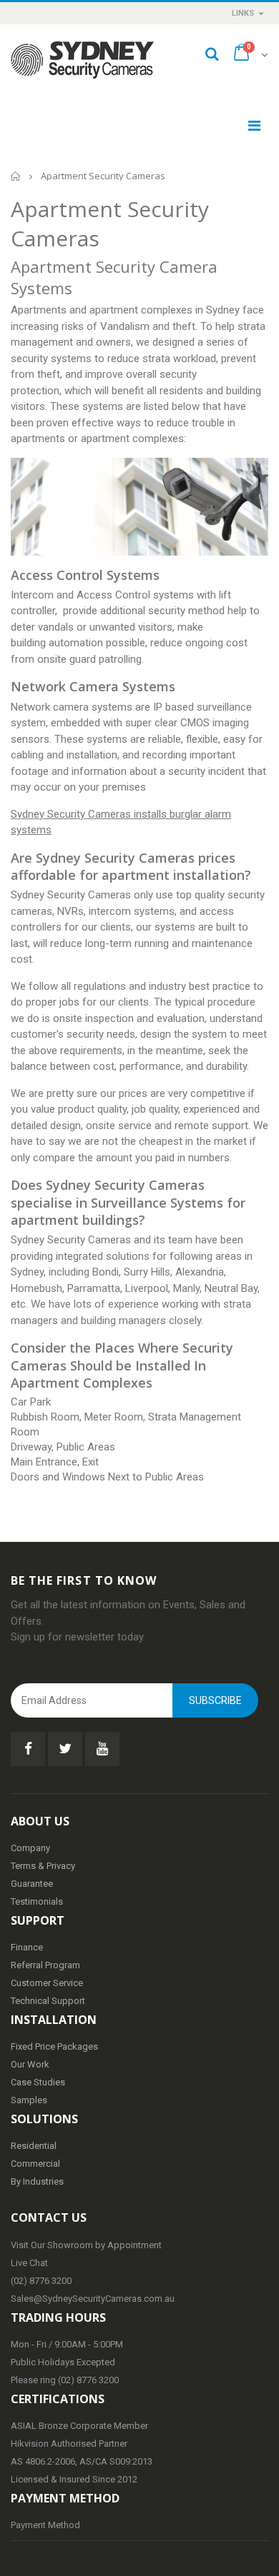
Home (16, 176)
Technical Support (48, 2001)
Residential (34, 2146)
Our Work (30, 2064)
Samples (29, 2100)
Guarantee (32, 1884)
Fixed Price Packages (54, 2046)
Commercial (35, 2164)
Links (243, 13)
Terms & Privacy (43, 1866)
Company (30, 1848)
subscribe (215, 1700)
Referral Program (45, 1965)
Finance (27, 1947)
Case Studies (38, 2082)
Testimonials (37, 1901)
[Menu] (254, 126)
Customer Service (47, 1983)
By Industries (37, 2181)
